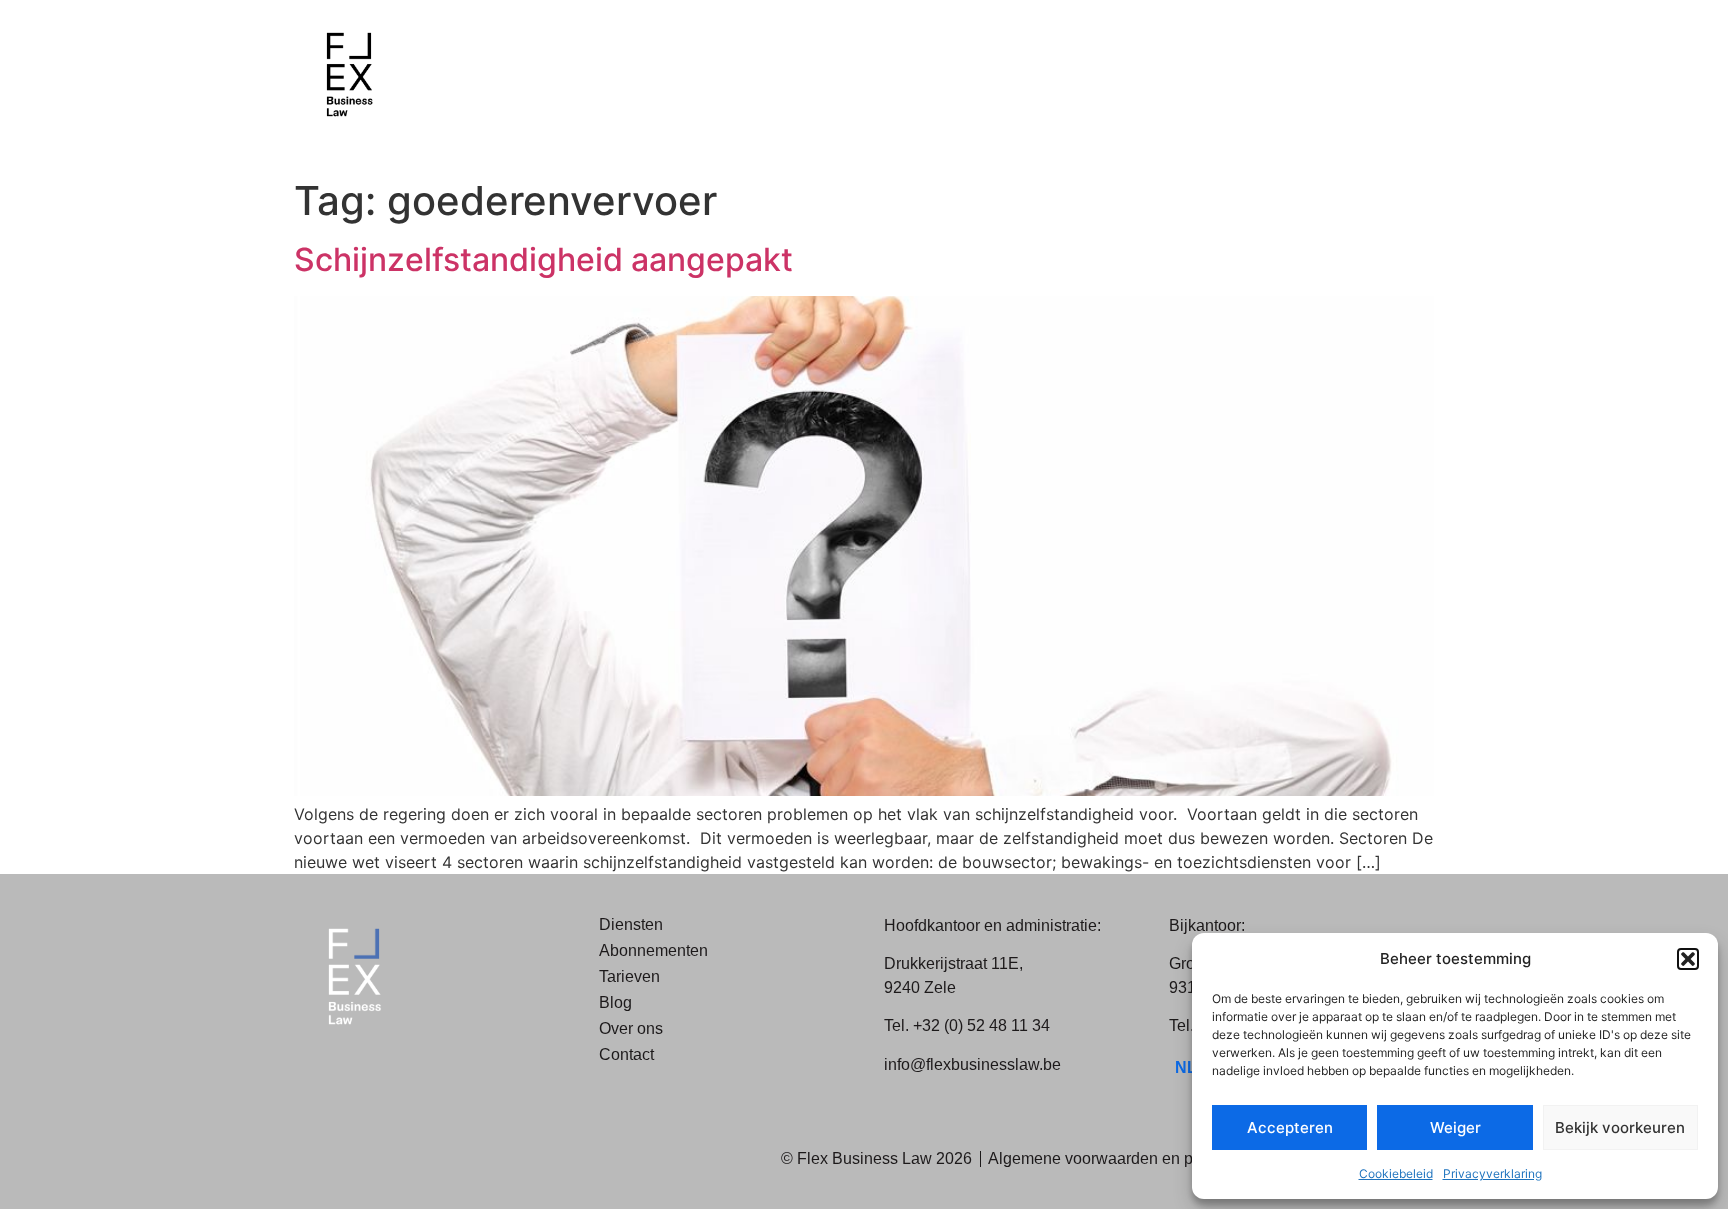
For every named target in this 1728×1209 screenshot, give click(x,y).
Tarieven (629, 976)
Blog (615, 1002)
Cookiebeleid (1396, 1173)
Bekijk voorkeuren (1620, 1127)
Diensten (631, 924)
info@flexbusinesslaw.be (972, 1064)
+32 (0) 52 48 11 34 (981, 1025)
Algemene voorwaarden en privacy (1111, 1158)
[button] (1688, 959)
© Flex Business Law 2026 (876, 1158)
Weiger (1455, 1127)
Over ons (631, 1028)
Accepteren (1290, 1127)
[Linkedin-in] (374, 1074)
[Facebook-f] (329, 1074)
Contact (626, 1054)
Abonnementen (653, 950)
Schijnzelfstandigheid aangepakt (543, 259)
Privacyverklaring (1492, 1173)
